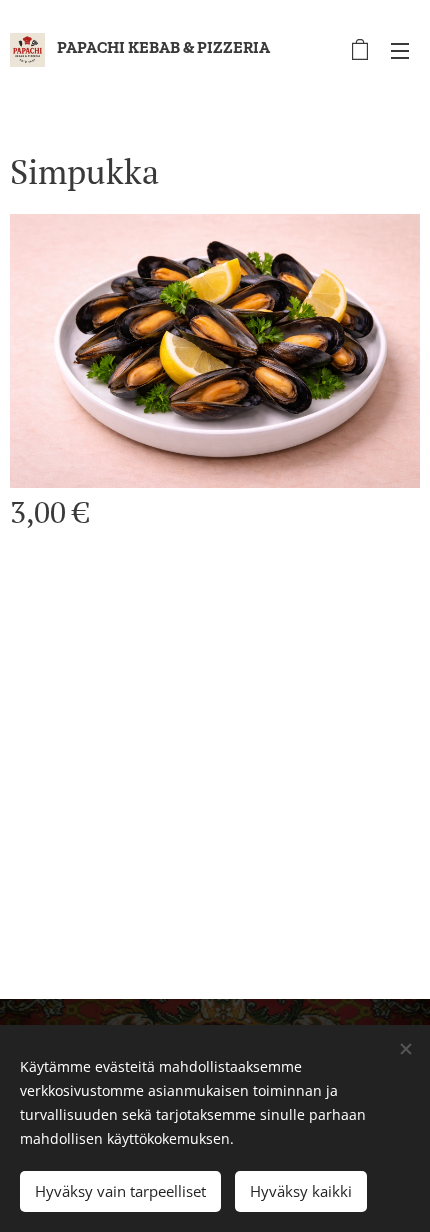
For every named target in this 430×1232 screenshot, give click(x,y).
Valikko (400, 50)
